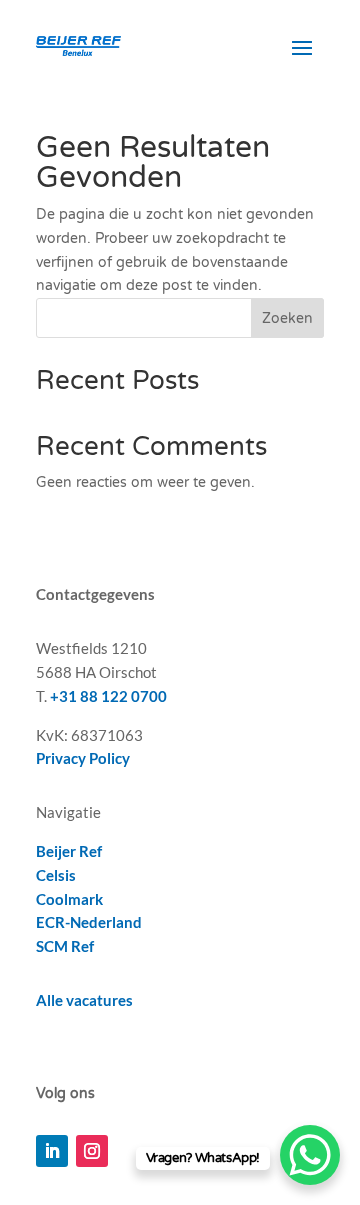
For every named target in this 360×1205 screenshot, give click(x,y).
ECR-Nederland (89, 922)
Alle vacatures (84, 1000)
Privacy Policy (83, 758)
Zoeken (287, 318)
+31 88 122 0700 (108, 696)
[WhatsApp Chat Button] (310, 1155)
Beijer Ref (69, 851)
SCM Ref (65, 946)
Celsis (56, 875)
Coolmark (69, 899)
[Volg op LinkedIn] (52, 1151)
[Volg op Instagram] (92, 1151)
